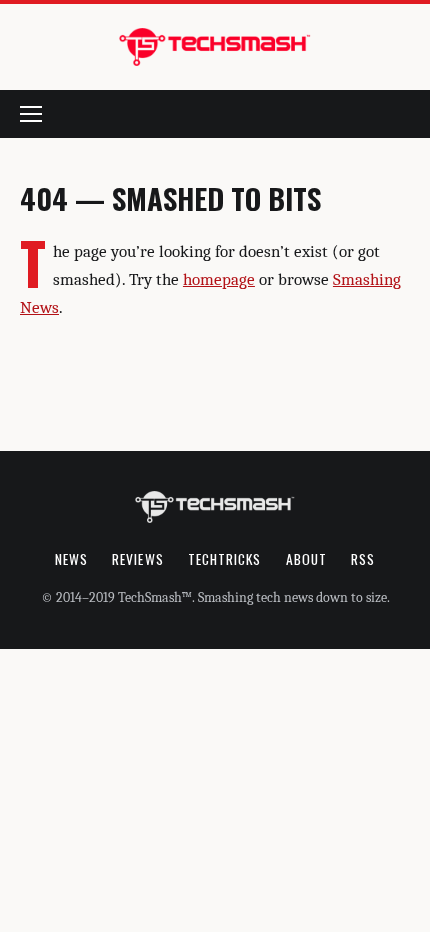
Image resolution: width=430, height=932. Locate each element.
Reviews (138, 559)
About (306, 559)
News (71, 559)
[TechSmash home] (215, 47)
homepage (219, 279)
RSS (363, 559)
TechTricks (225, 559)
